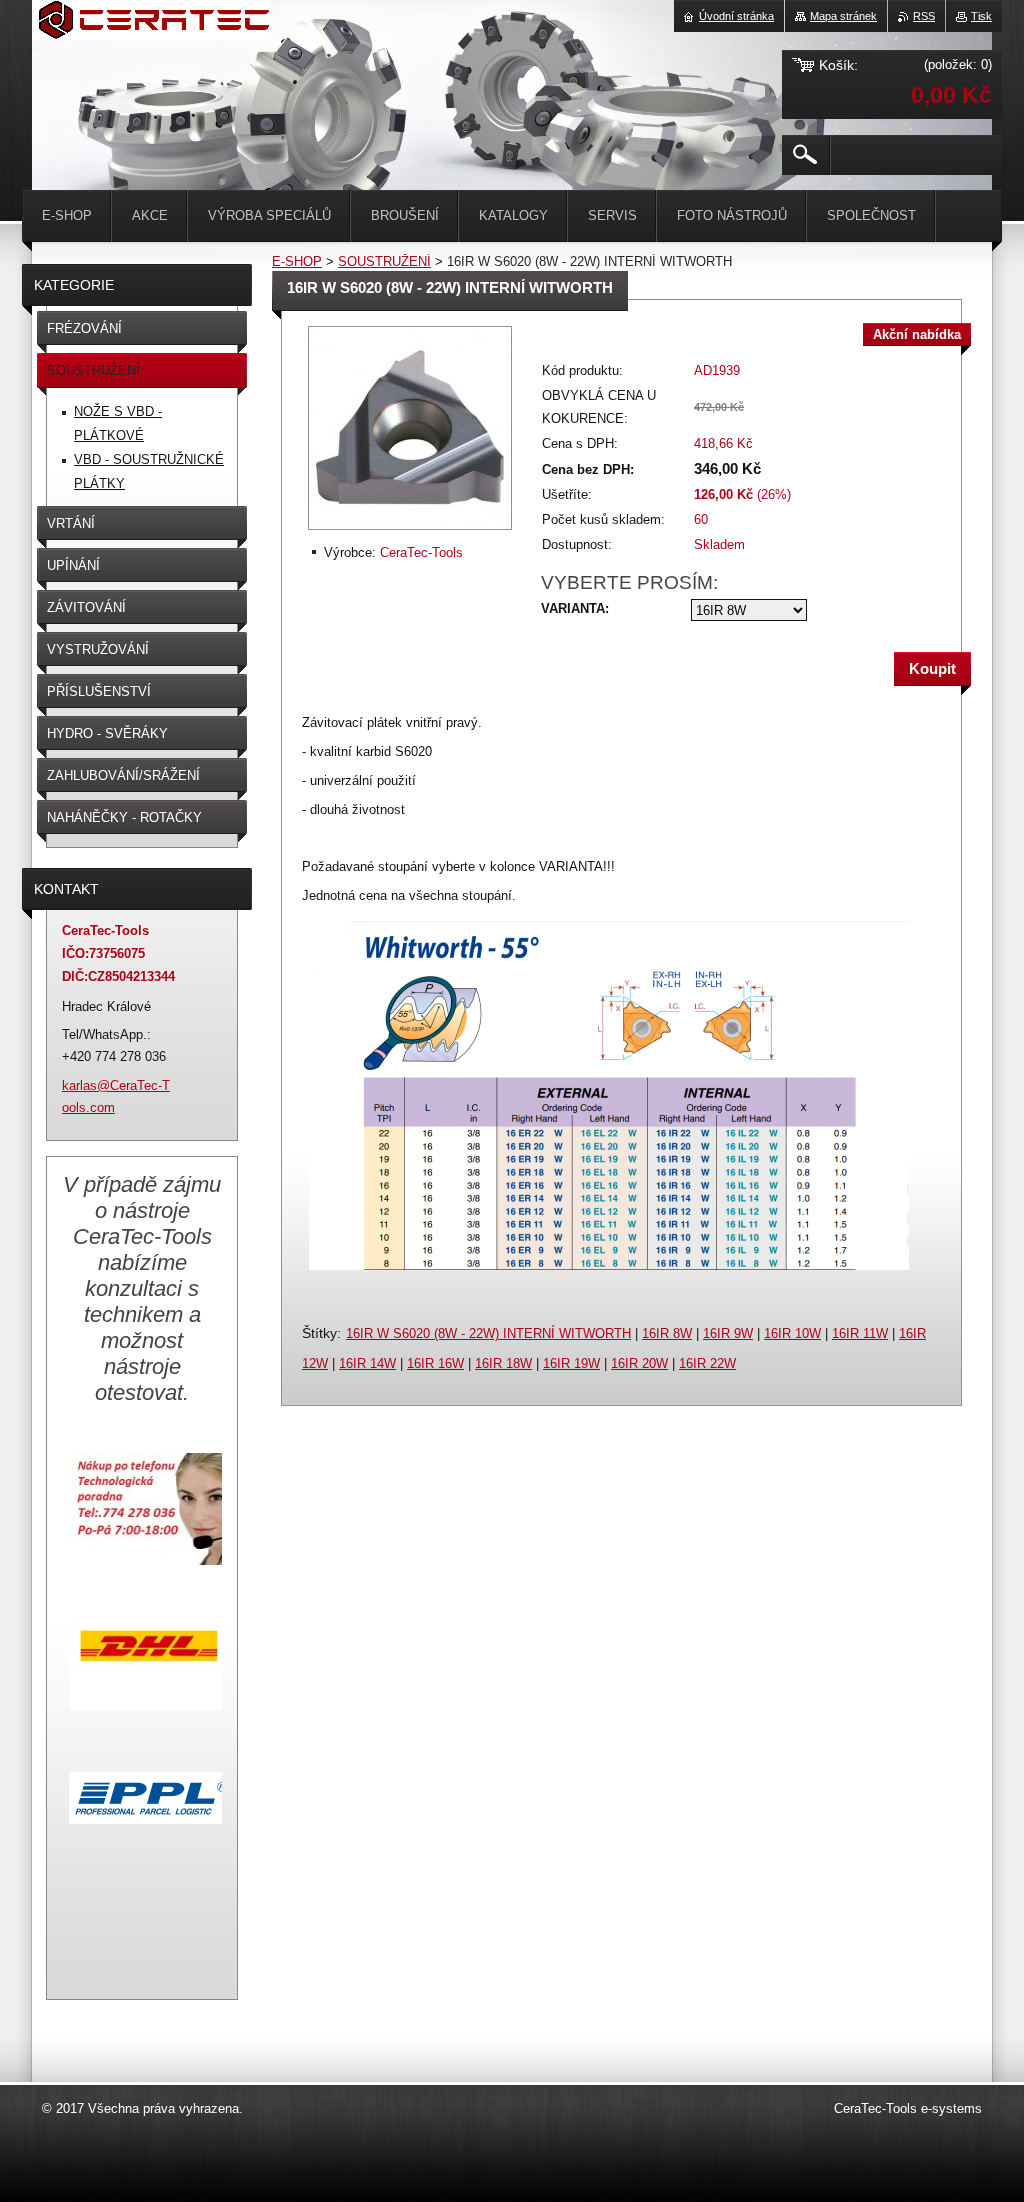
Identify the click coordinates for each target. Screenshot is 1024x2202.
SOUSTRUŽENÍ (384, 261)
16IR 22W (707, 1363)
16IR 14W (367, 1363)
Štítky (319, 1333)
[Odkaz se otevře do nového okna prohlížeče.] (410, 531)
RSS (924, 16)
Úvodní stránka (736, 16)
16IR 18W (503, 1363)
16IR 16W (435, 1363)
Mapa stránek (843, 16)
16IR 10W (792, 1333)
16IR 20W (639, 1363)
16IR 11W (860, 1333)
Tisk (981, 16)
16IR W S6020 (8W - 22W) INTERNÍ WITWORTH (488, 1333)
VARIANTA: (575, 608)
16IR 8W (667, 1333)
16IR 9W (728, 1333)
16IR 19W (571, 1363)
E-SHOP (297, 261)
